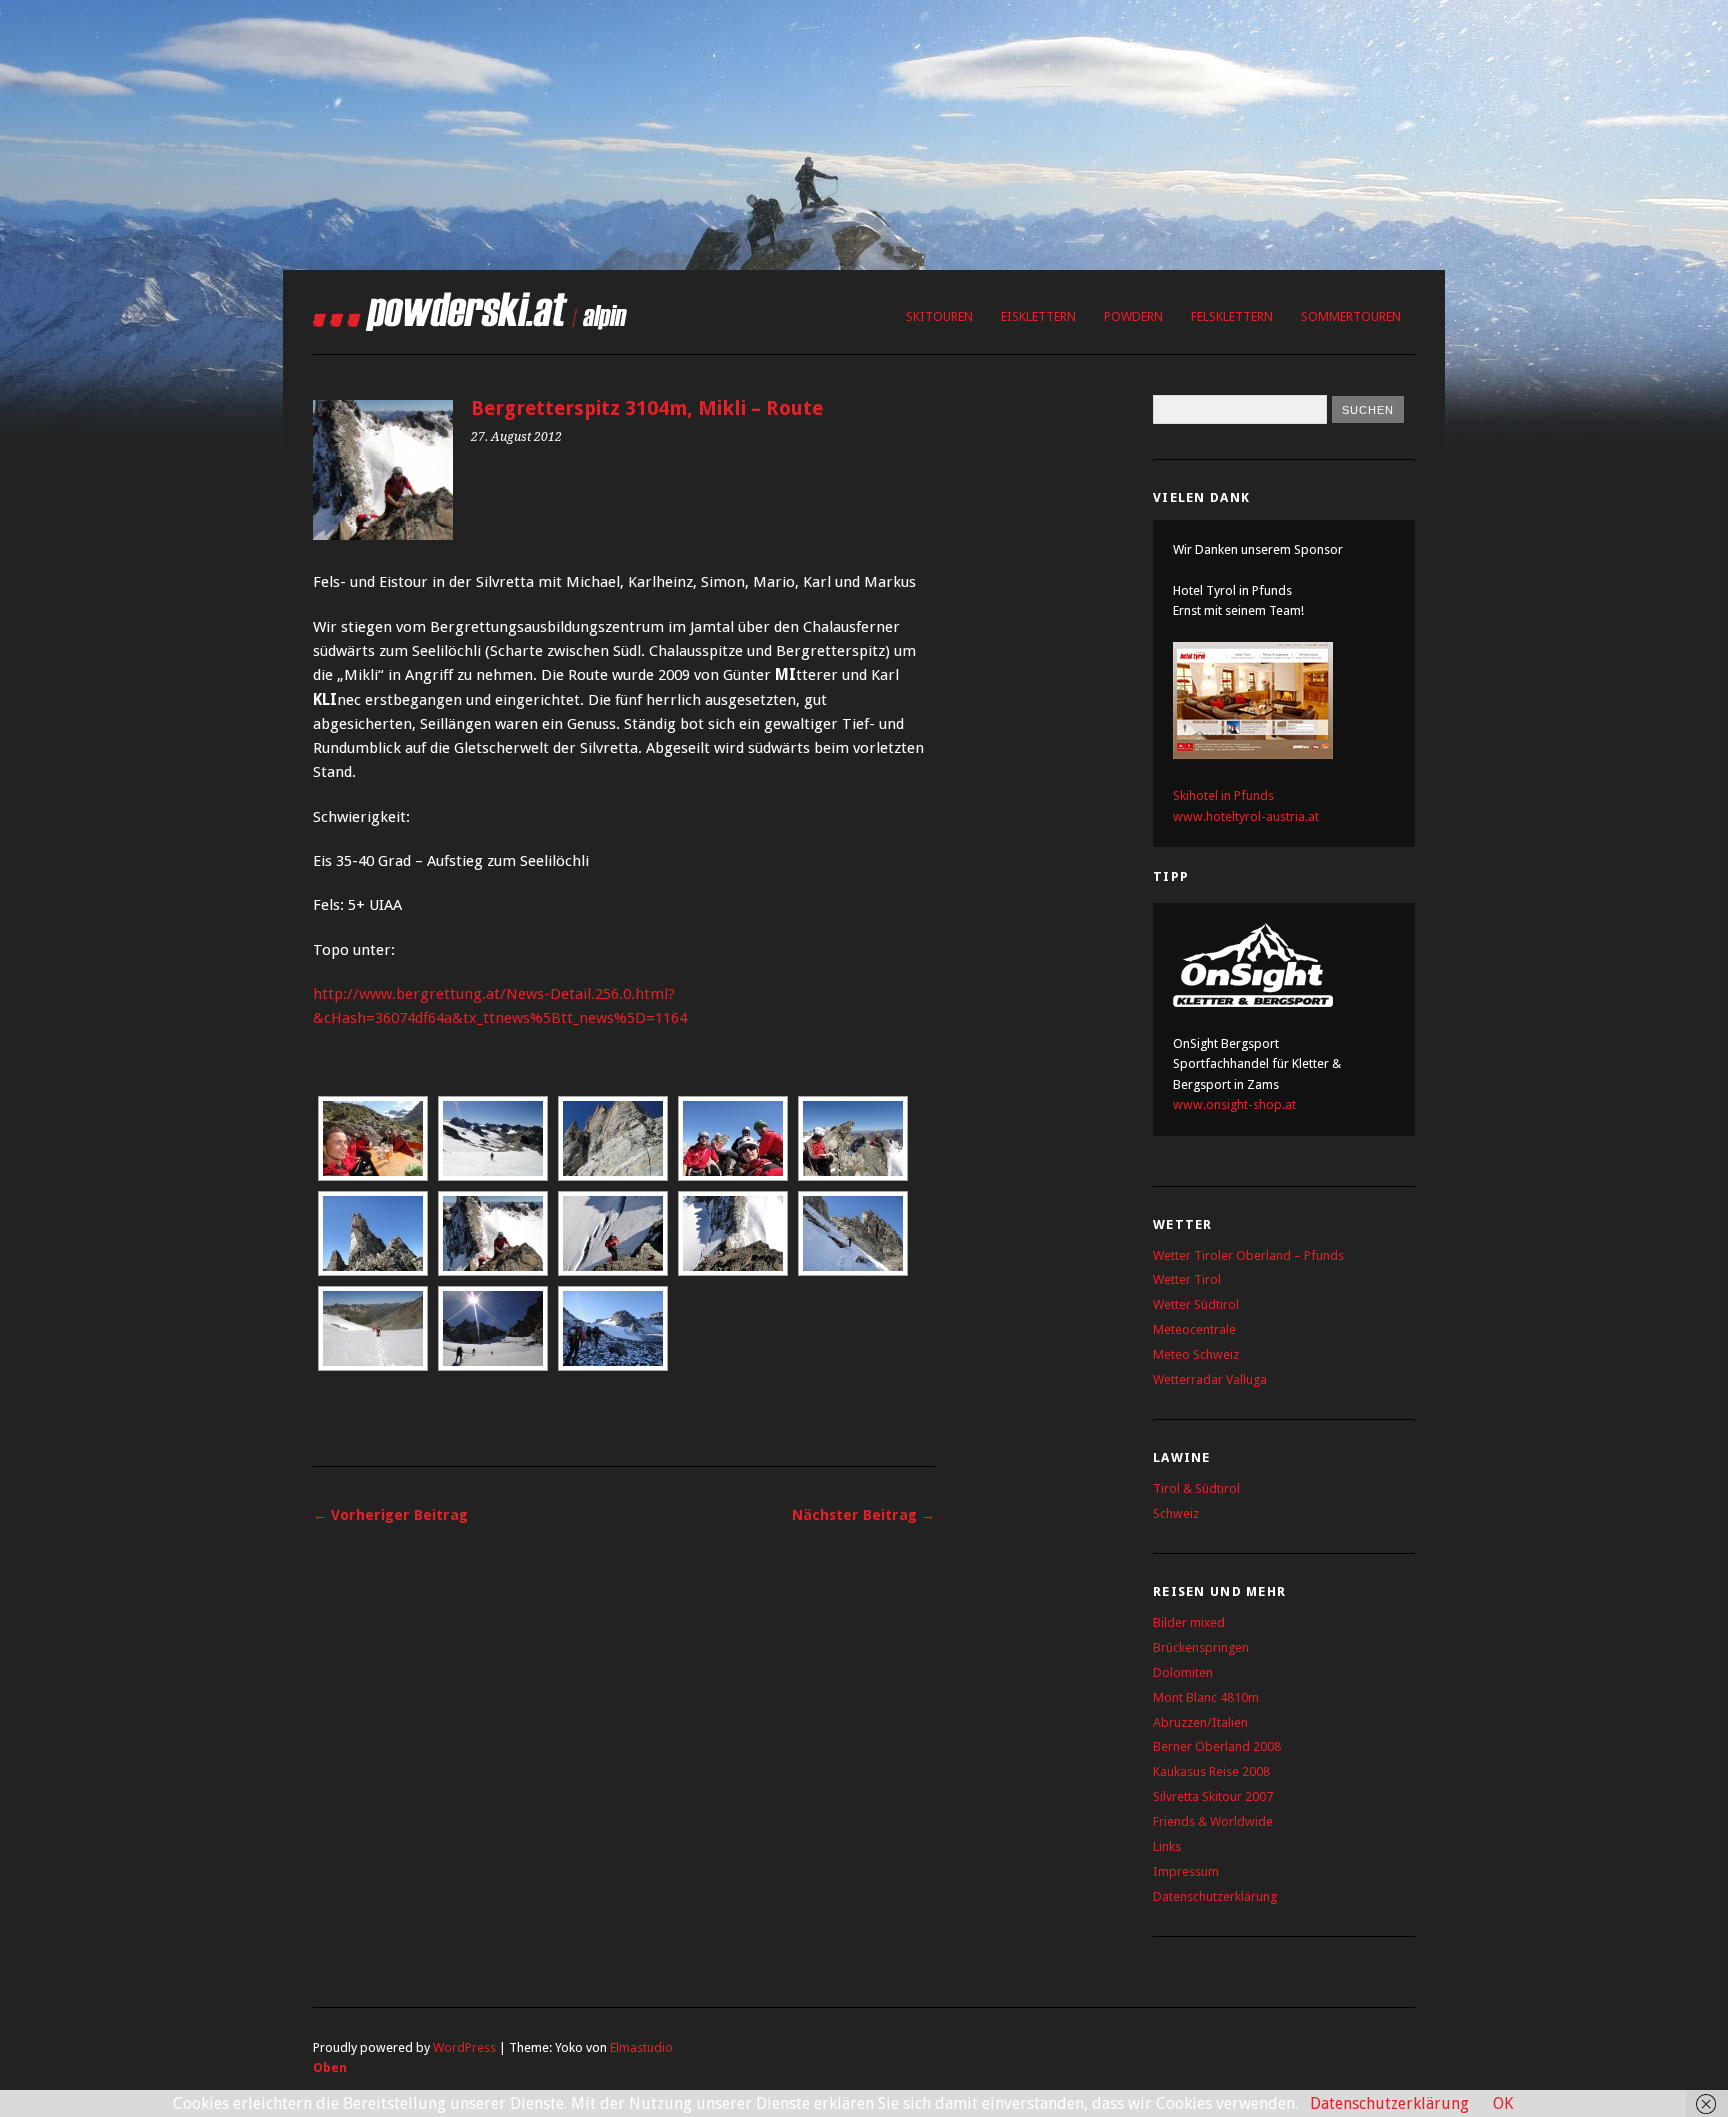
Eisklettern (1038, 316)
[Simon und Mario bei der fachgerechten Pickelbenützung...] (373, 1328)
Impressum (1186, 1871)
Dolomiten (1183, 1672)
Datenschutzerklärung (1215, 1896)
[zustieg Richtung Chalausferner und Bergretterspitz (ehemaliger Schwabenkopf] (613, 1328)
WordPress (464, 2047)
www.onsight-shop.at (1234, 1104)
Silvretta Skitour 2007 (1213, 1796)
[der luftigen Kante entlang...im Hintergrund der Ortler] (493, 1233)
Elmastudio (641, 2047)
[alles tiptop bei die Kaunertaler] (613, 1233)
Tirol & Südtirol (1196, 1488)
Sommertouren (1351, 316)
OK (1503, 2103)
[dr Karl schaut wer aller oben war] (853, 1138)
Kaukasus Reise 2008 (1211, 1771)
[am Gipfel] (733, 1138)
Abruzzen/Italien (1200, 1722)
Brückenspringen (1201, 1647)
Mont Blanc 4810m (1206, 1697)
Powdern (1133, 316)
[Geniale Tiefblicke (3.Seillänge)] (733, 1233)
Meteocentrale (1194, 1329)
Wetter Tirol (1187, 1279)
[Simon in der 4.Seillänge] (373, 1233)
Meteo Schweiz (1196, 1354)
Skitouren (939, 316)
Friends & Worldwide (1213, 1821)
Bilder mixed (1189, 1622)
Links (1167, 1846)
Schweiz (1176, 1513)
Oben (330, 2067)
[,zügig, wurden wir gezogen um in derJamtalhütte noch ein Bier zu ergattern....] (493, 1138)
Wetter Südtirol (1196, 1304)
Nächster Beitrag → (863, 1515)
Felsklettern (1232, 316)
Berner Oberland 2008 (1217, 1746)
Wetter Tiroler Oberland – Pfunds (1248, 1255)
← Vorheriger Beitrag (390, 1515)
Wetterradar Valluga (1210, 1379)
